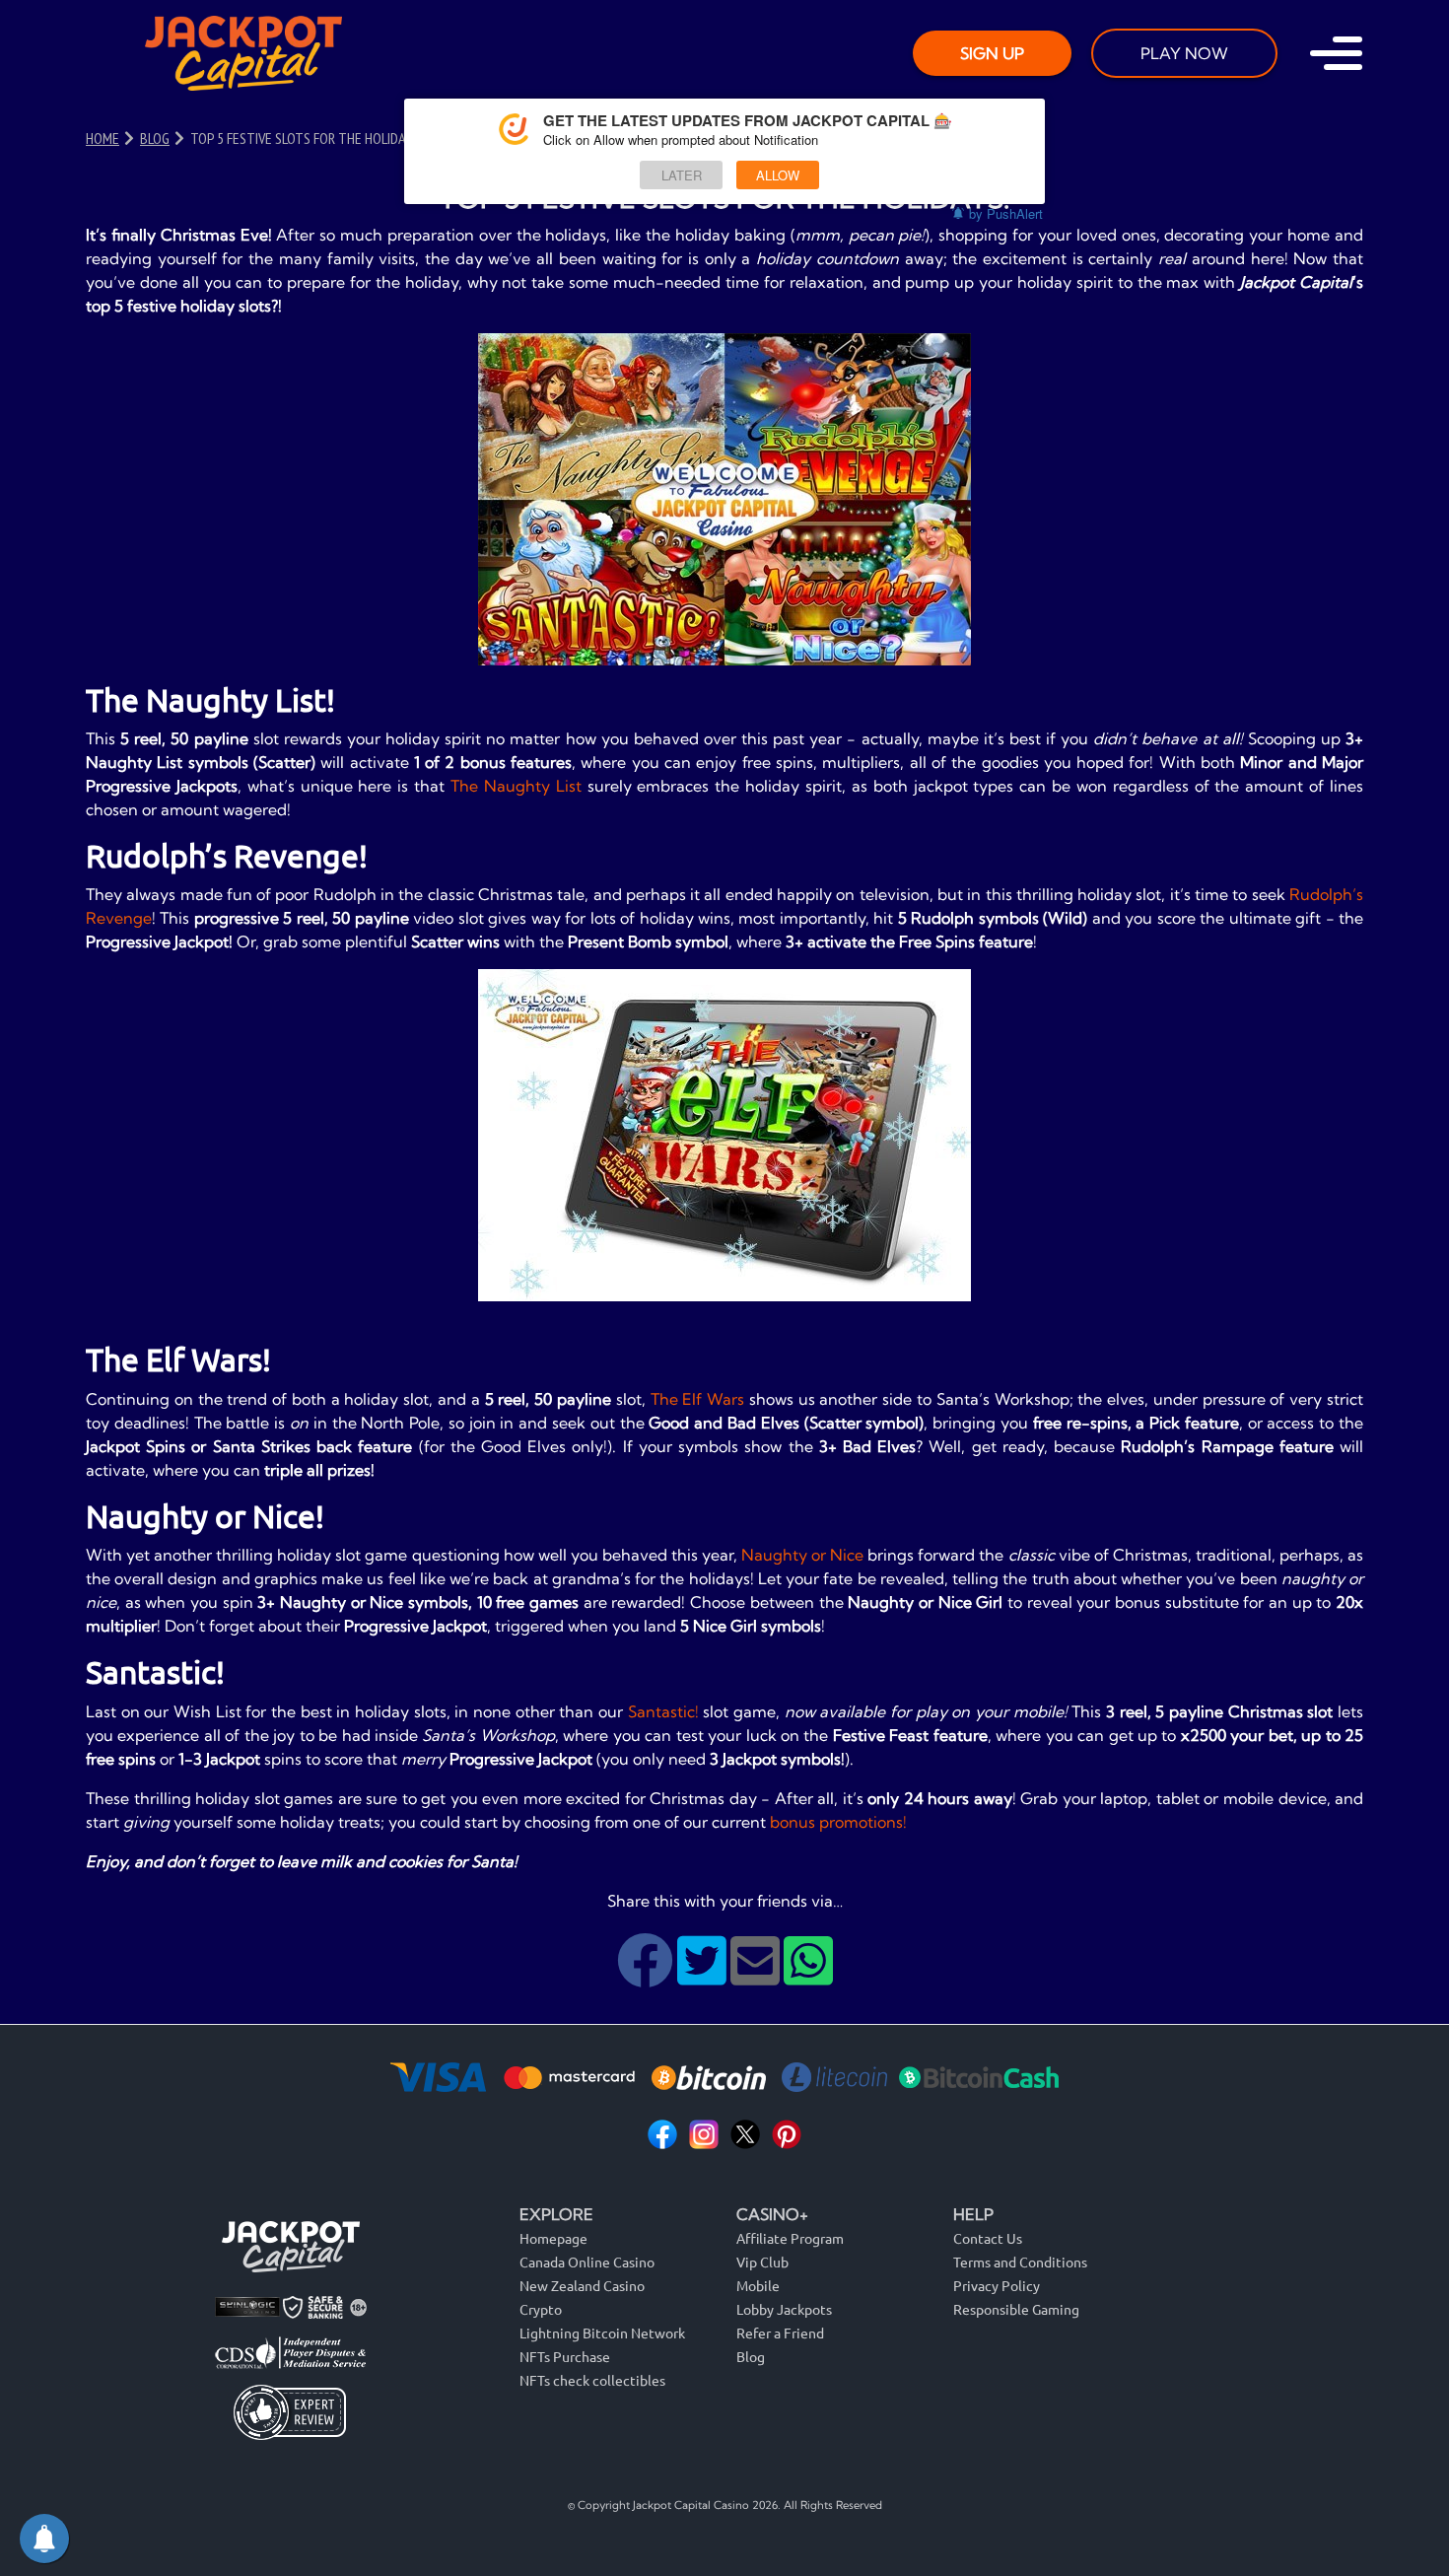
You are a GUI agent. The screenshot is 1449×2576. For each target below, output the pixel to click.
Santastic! (663, 1711)
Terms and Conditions (1020, 2262)
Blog (751, 2356)
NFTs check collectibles (592, 2380)
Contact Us (988, 2238)
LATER (682, 175)
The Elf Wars (698, 1399)
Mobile (758, 2285)
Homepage (553, 2238)
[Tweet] (704, 1976)
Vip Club (762, 2262)
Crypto (541, 2309)
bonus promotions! (838, 1822)
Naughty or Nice (802, 1555)
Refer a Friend (780, 2332)
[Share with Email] (757, 1976)
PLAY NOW (1184, 53)
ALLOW (778, 175)
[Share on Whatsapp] (808, 1976)
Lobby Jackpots (784, 2309)
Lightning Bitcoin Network (602, 2332)
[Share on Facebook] (647, 1976)
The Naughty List (516, 786)
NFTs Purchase (565, 2356)
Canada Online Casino (587, 2262)
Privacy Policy (997, 2285)
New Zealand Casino (582, 2285)
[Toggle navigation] (1336, 53)
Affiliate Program (790, 2238)
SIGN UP (992, 53)
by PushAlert (1006, 213)
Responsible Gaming (1016, 2309)
